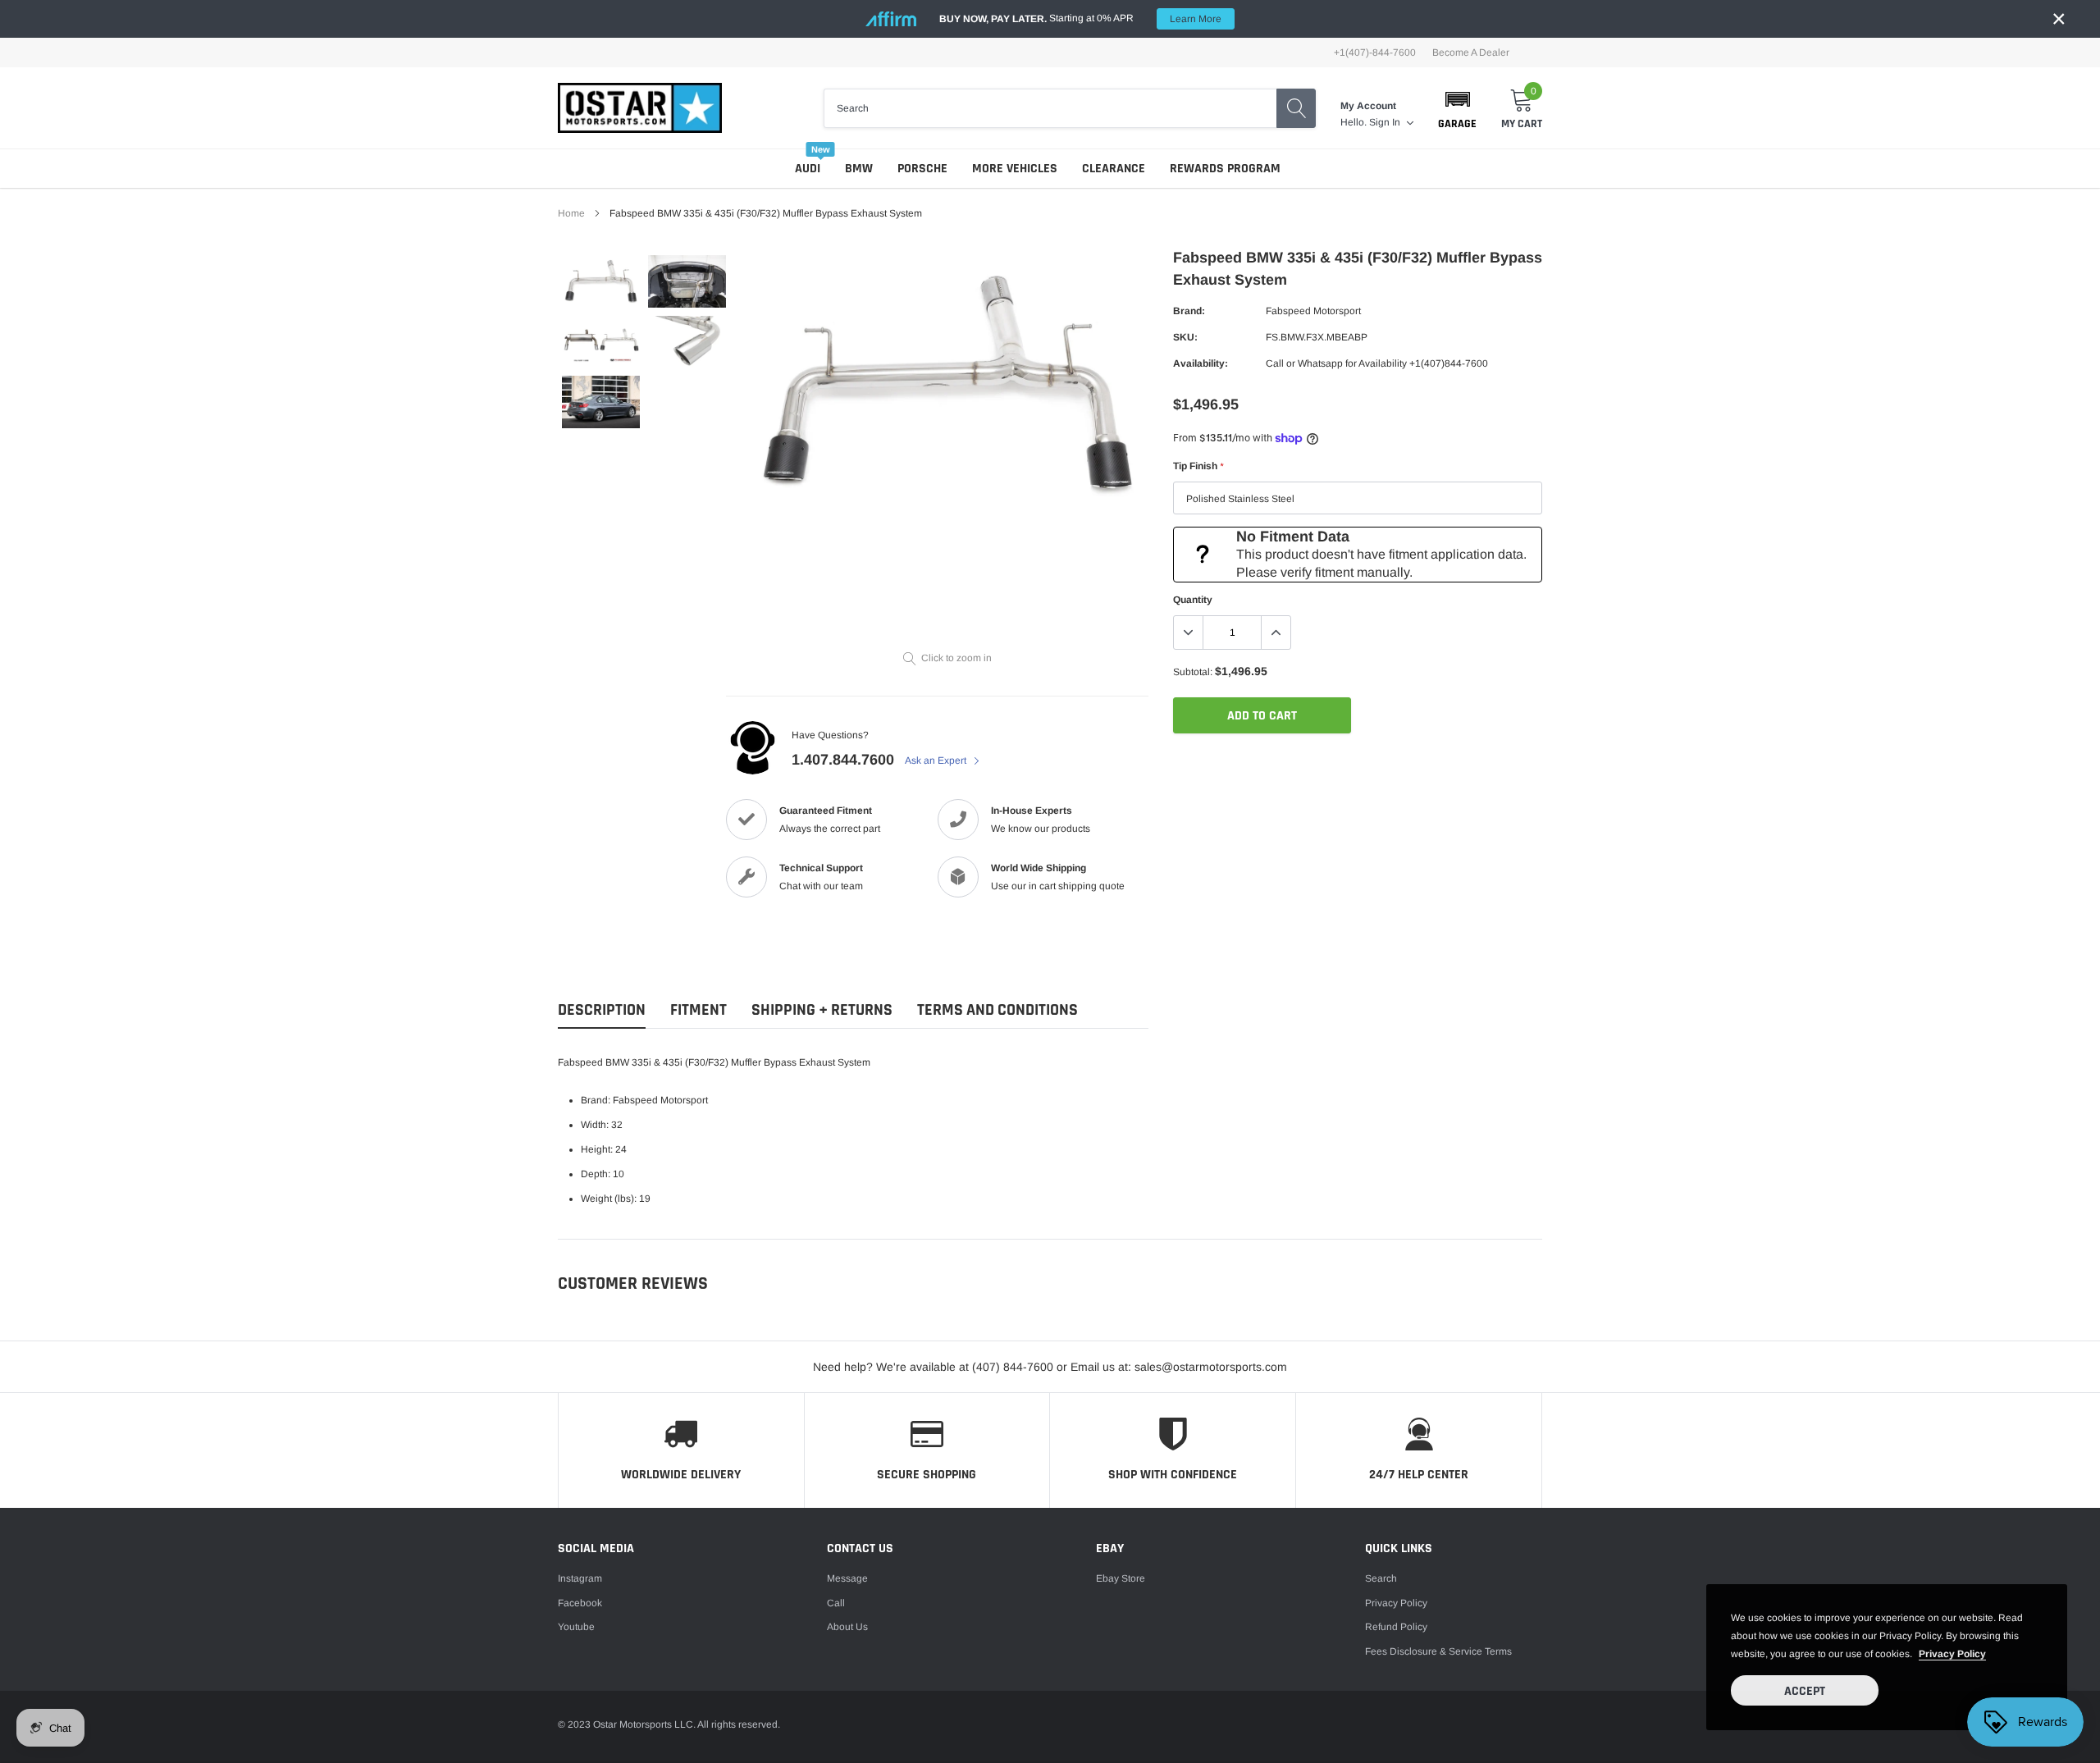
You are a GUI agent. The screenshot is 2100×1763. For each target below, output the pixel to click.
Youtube (576, 1627)
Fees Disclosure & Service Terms (1438, 1651)
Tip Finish (1198, 466)
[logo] (640, 108)
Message (847, 1578)
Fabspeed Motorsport (1313, 311)
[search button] (1296, 108)
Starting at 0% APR (1080, 18)
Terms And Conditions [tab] (997, 1010)
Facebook (580, 1603)
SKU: (1185, 337)
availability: (1201, 363)
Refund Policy (1396, 1627)
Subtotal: (1193, 672)
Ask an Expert (937, 760)
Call (836, 1603)
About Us (847, 1627)
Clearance (1114, 169)
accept (1805, 1691)
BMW (859, 169)
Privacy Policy (1396, 1603)
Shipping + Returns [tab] (822, 1010)
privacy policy (1952, 1654)
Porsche (922, 169)
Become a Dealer (1471, 53)
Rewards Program (1225, 169)
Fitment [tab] (698, 1010)
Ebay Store (1121, 1578)
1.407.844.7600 (843, 760)
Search (1381, 1578)
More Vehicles (1015, 169)
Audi (808, 169)
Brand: (1189, 311)
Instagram (580, 1578)
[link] (601, 281)
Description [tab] (602, 1010)
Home (571, 213)
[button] (1457, 108)
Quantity (1193, 600)
